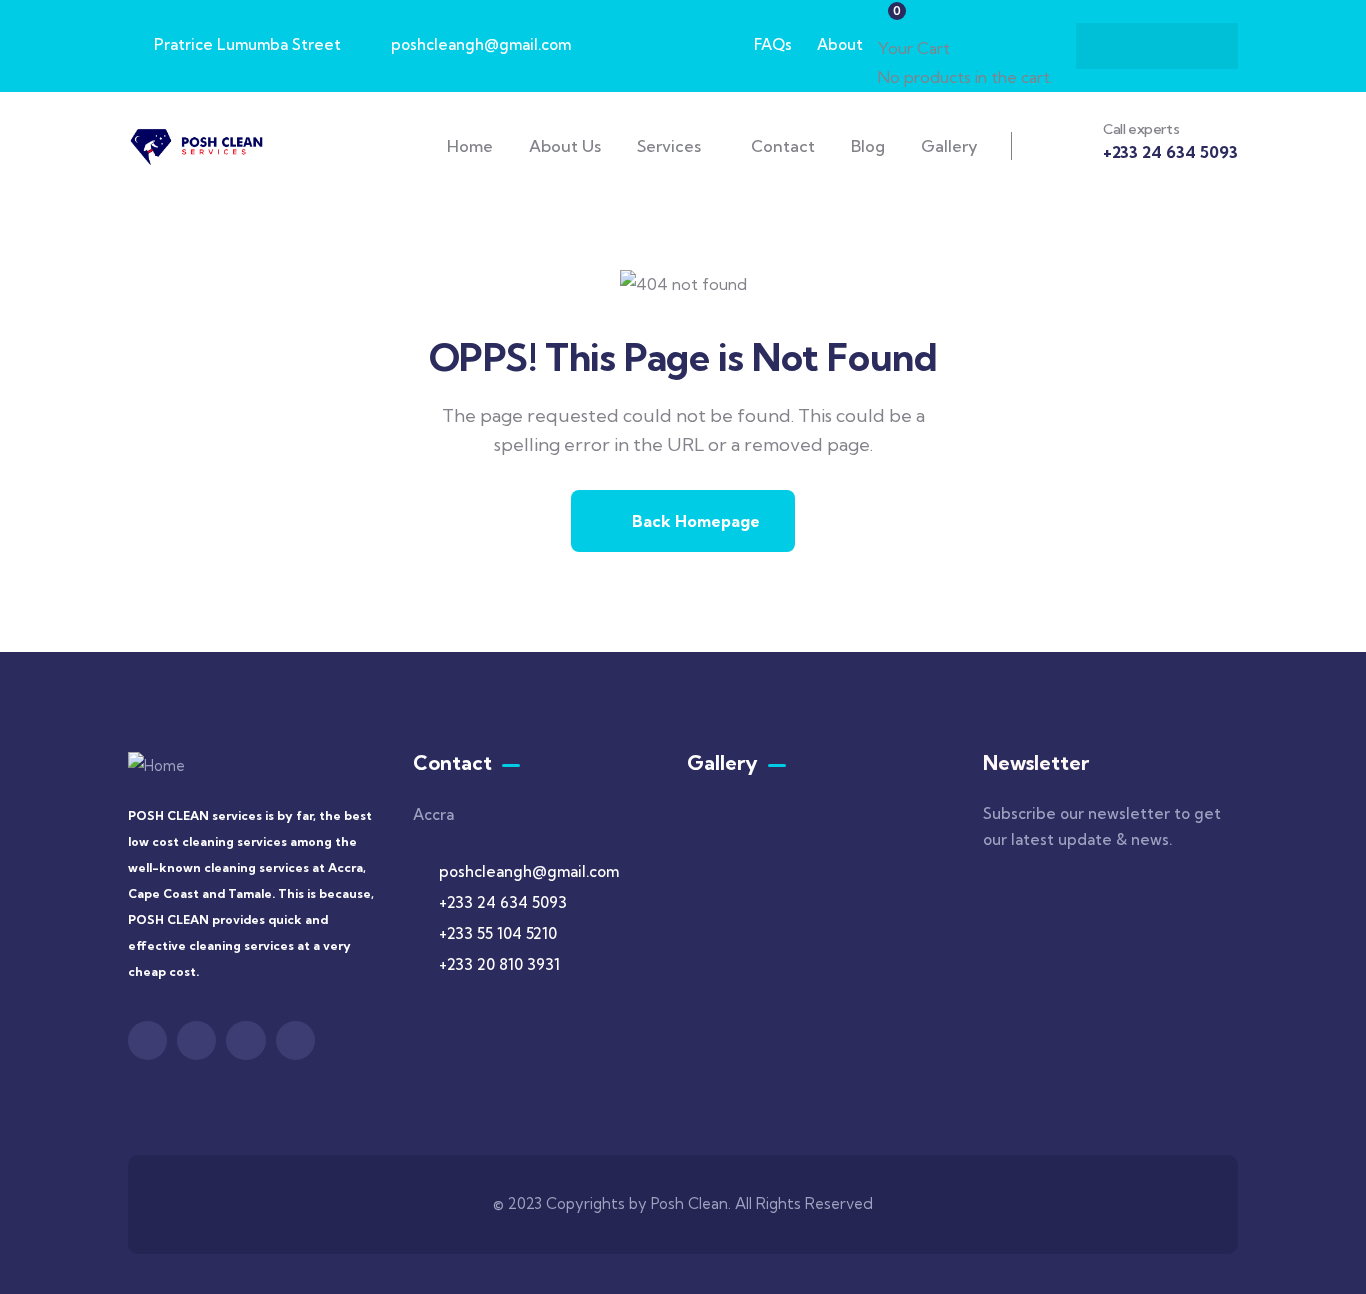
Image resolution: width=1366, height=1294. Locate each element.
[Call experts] (1069, 143)
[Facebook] (1118, 46)
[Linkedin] (295, 1040)
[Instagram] (1196, 46)
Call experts (1141, 129)
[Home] (198, 145)
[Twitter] (1157, 46)
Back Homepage (694, 521)
